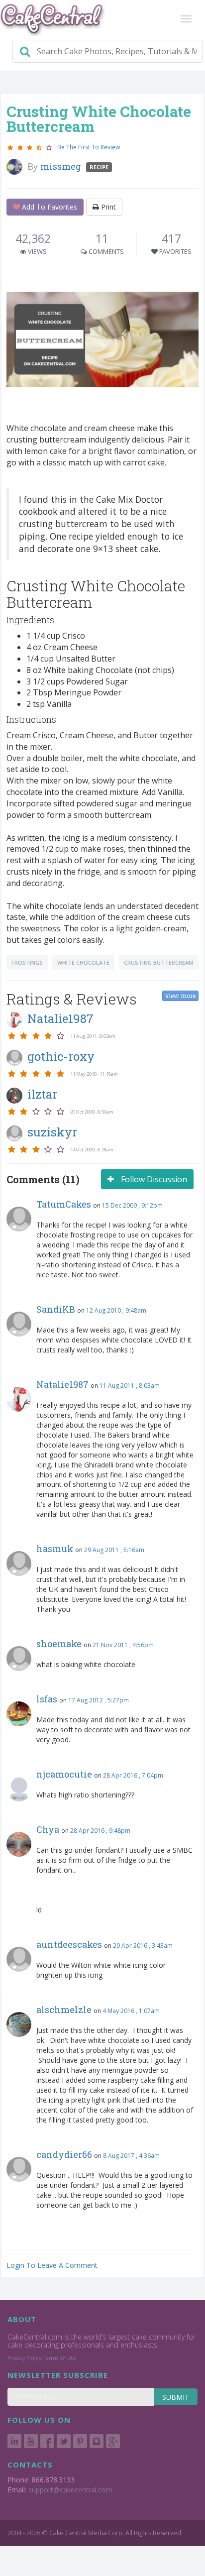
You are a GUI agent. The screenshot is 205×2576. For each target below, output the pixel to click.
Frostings (27, 962)
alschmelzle (64, 2010)
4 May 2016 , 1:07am (131, 2011)
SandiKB (56, 1309)
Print (107, 207)
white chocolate (83, 962)
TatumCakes (64, 1204)
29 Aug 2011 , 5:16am (114, 1550)
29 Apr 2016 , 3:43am (143, 1946)
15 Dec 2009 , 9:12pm (132, 1205)
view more (180, 996)
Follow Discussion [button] (153, 1179)
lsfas (47, 1699)
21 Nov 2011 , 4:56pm (123, 1645)
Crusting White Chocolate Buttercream (99, 119)
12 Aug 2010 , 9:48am (116, 1310)
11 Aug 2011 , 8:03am (130, 1386)
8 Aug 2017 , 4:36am (131, 2156)
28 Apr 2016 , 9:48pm (100, 1831)
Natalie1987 (62, 1384)
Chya (48, 1829)
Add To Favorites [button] (49, 207)
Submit (176, 2397)
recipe (99, 167)
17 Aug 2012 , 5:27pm (99, 1700)
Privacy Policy (24, 2358)
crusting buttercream (159, 962)
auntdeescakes (69, 1944)
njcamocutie (64, 1774)
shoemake (59, 1644)
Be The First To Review (89, 147)
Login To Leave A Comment (52, 2265)
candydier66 (64, 2154)
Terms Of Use (60, 2358)
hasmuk (55, 1549)
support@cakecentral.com (70, 2490)
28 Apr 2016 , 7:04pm (133, 1775)
